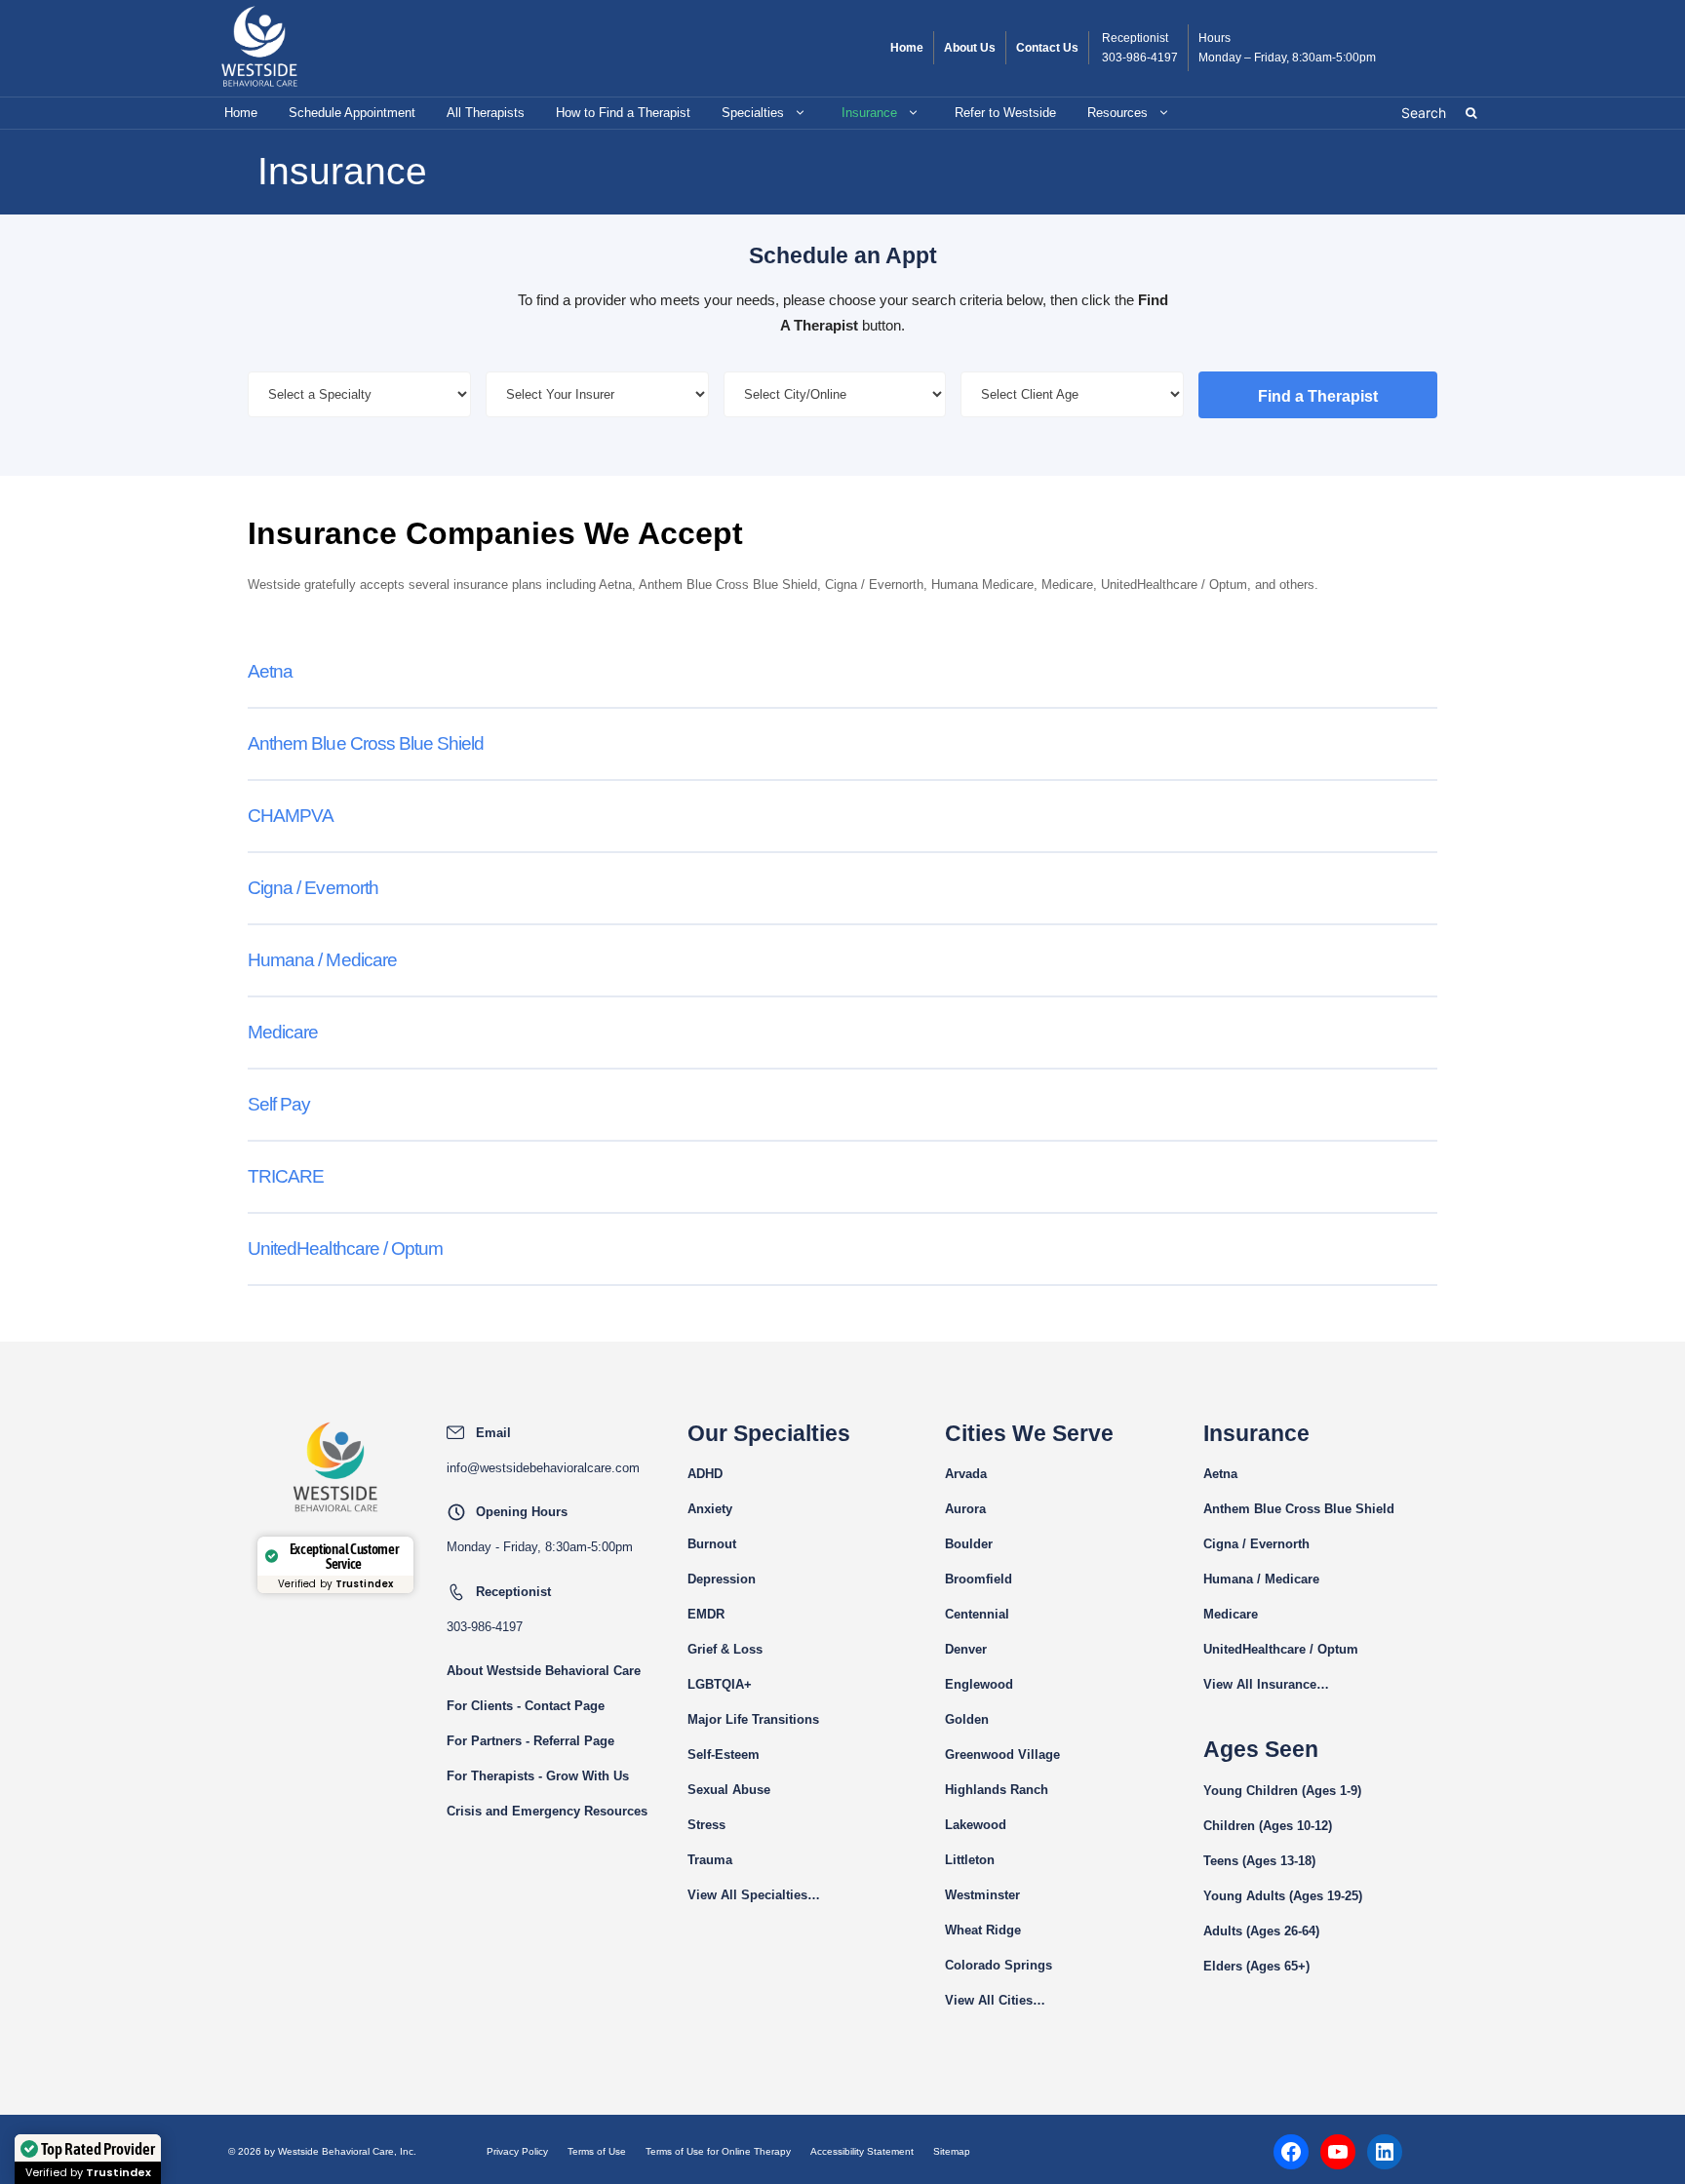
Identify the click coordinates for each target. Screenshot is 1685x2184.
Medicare (283, 1032)
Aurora (965, 1509)
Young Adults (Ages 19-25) (1283, 1896)
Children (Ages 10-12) (1268, 1826)
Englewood (979, 1684)
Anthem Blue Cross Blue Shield (366, 743)
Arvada (966, 1474)
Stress (706, 1825)
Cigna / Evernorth (313, 888)
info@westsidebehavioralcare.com (543, 1468)
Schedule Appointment (352, 113)
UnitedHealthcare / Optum (345, 1248)
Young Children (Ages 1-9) (1282, 1791)
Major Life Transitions (753, 1719)
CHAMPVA (291, 816)
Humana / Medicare (322, 960)
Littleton (970, 1860)
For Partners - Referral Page (530, 1741)
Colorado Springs (999, 1965)
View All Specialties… (754, 1895)
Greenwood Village (1002, 1755)
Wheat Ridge (983, 1930)
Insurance (869, 113)
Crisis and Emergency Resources (547, 1811)
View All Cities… (995, 2000)
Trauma (710, 1860)
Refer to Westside (1005, 113)
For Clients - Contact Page (526, 1706)
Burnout (712, 1544)
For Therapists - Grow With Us (538, 1776)
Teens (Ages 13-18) (1259, 1861)
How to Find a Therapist (623, 113)
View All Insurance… (1266, 1684)
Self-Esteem (724, 1755)
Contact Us (1047, 48)
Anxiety (710, 1509)
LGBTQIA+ (720, 1684)
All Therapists (486, 113)
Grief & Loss (725, 1649)
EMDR (706, 1614)
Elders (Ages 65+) (1256, 1966)
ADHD (705, 1474)
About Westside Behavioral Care (544, 1671)
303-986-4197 (1140, 58)
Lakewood (976, 1825)
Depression (722, 1579)
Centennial (977, 1614)
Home (907, 48)
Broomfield (979, 1579)
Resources (1117, 113)
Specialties (753, 113)
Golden (967, 1719)
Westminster (982, 1895)
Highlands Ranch (997, 1790)
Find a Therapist (1318, 396)
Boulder (969, 1544)
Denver (966, 1649)
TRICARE (286, 1176)
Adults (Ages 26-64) (1261, 1931)
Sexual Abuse (729, 1790)
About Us (970, 48)
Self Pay (279, 1104)
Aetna (270, 671)
